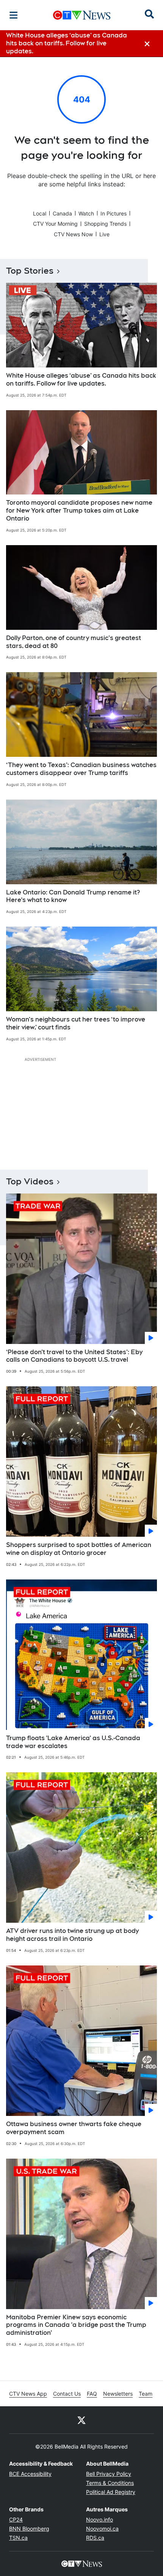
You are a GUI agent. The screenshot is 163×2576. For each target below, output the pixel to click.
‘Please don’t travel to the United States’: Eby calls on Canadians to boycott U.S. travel (74, 1356)
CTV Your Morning (55, 224)
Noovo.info (100, 2519)
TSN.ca (18, 2538)
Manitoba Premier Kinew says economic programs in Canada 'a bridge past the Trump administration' (76, 2325)
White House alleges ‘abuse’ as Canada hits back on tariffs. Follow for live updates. (81, 380)
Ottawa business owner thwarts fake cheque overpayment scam (74, 2128)
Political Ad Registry (111, 2492)
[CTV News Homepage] (82, 15)
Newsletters (118, 2394)
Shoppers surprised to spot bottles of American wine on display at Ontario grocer (79, 1549)
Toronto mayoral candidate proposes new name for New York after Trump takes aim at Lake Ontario (79, 511)
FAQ (92, 2394)
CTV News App (28, 2394)
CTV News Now (73, 234)
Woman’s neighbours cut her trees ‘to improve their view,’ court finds (76, 1023)
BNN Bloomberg (29, 2529)
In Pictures (114, 213)
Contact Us (67, 2394)
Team (146, 2394)
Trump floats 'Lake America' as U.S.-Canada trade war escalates (73, 1742)
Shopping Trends (105, 224)
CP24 (16, 2519)
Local (40, 213)
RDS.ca (95, 2538)
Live (104, 234)
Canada (62, 213)
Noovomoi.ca (102, 2529)
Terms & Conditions (110, 2483)
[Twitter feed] (81, 2420)
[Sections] (14, 15)
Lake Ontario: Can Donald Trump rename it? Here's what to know (73, 896)
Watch (86, 213)
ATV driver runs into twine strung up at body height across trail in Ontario (72, 1935)
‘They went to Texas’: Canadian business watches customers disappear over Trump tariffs (81, 769)
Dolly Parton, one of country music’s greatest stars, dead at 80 (74, 642)
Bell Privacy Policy (109, 2474)
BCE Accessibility (30, 2474)
